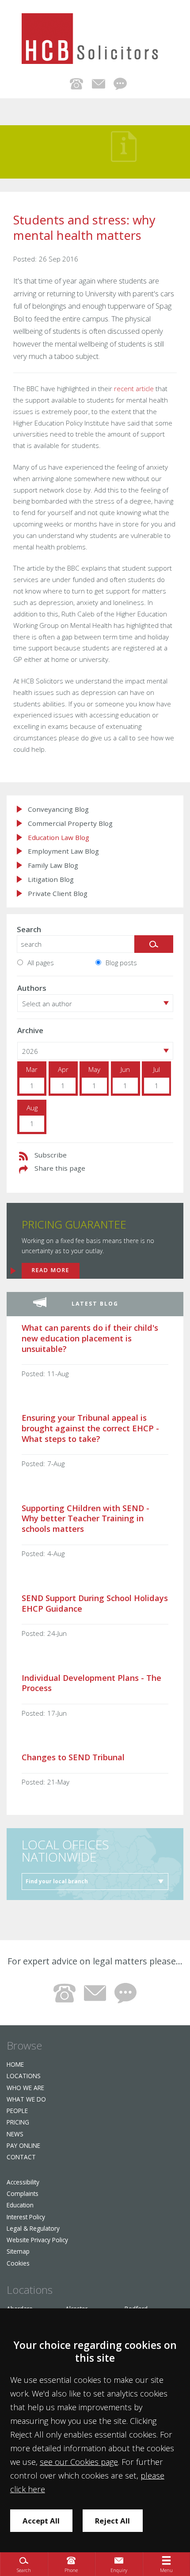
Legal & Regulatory (33, 2228)
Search (29, 929)
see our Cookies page (79, 2462)
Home (15, 2064)
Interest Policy (26, 2217)
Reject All (112, 2521)
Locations (24, 2076)
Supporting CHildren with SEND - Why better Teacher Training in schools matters (85, 1518)
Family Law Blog (53, 865)
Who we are (25, 2088)
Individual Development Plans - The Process (91, 1683)
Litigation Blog (51, 879)
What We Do (26, 2099)
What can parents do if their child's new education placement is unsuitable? (90, 1338)
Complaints (23, 2193)
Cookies (18, 2263)
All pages (41, 963)
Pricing (18, 2122)
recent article (134, 388)
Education (20, 2205)
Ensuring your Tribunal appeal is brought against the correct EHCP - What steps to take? (90, 1428)
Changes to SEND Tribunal (73, 1757)
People (17, 2111)
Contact (21, 2157)
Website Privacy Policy (37, 2240)
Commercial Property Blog (70, 823)
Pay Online (23, 2145)
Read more (51, 1270)
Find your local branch (57, 1881)
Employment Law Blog (63, 851)
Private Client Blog (58, 894)
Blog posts (121, 963)
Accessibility (23, 2182)
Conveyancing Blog (58, 809)
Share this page (60, 1168)
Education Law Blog (59, 838)
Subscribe (51, 1155)
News (15, 2134)
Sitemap (18, 2251)
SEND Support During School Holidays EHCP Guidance (95, 1603)
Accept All (41, 2521)
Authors (32, 988)
